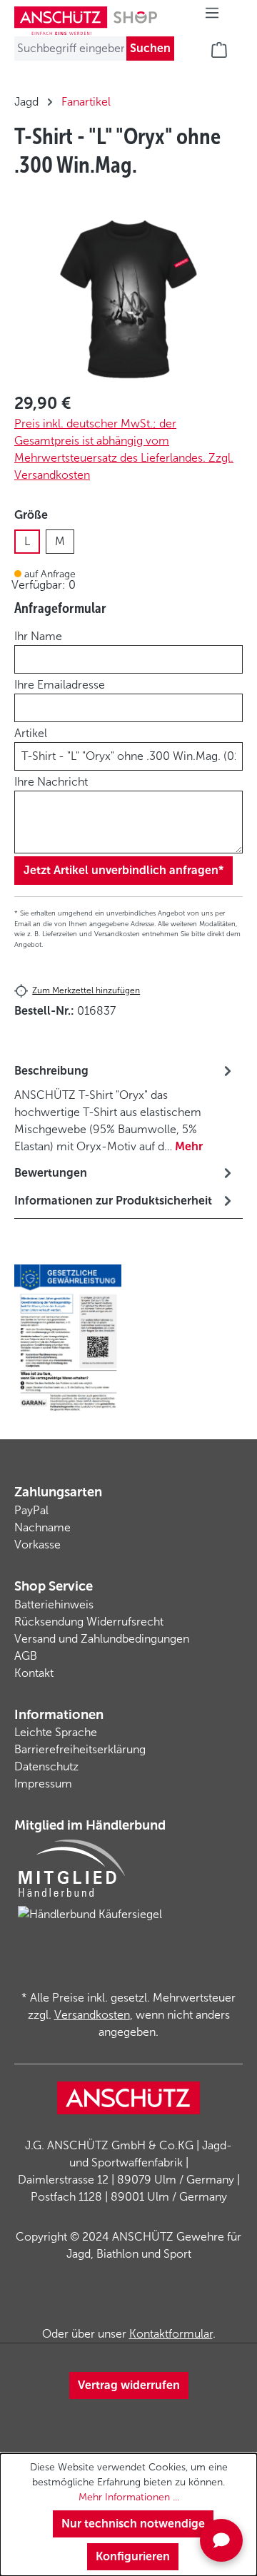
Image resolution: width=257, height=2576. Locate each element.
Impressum (43, 1784)
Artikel (31, 733)
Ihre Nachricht (51, 782)
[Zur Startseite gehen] (86, 21)
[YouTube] (157, 2306)
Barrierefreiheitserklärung (80, 1749)
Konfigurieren (133, 2556)
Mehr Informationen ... (129, 2497)
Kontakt (34, 1673)
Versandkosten (92, 2015)
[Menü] (212, 17)
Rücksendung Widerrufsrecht (89, 1622)
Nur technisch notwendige (133, 2524)
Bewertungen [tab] (51, 1173)
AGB (26, 1656)
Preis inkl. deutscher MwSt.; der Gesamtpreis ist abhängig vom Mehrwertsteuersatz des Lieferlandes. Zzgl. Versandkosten (124, 449)
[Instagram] (128, 2306)
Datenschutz (46, 1766)
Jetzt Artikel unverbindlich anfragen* (124, 870)
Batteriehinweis (54, 1604)
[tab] (125, 1108)
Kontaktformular (171, 2334)
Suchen (150, 48)
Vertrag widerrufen (129, 2385)
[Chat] (221, 2540)
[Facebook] (100, 2306)
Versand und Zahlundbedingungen (102, 1639)
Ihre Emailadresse (60, 685)
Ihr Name (38, 636)
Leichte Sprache (56, 1732)
